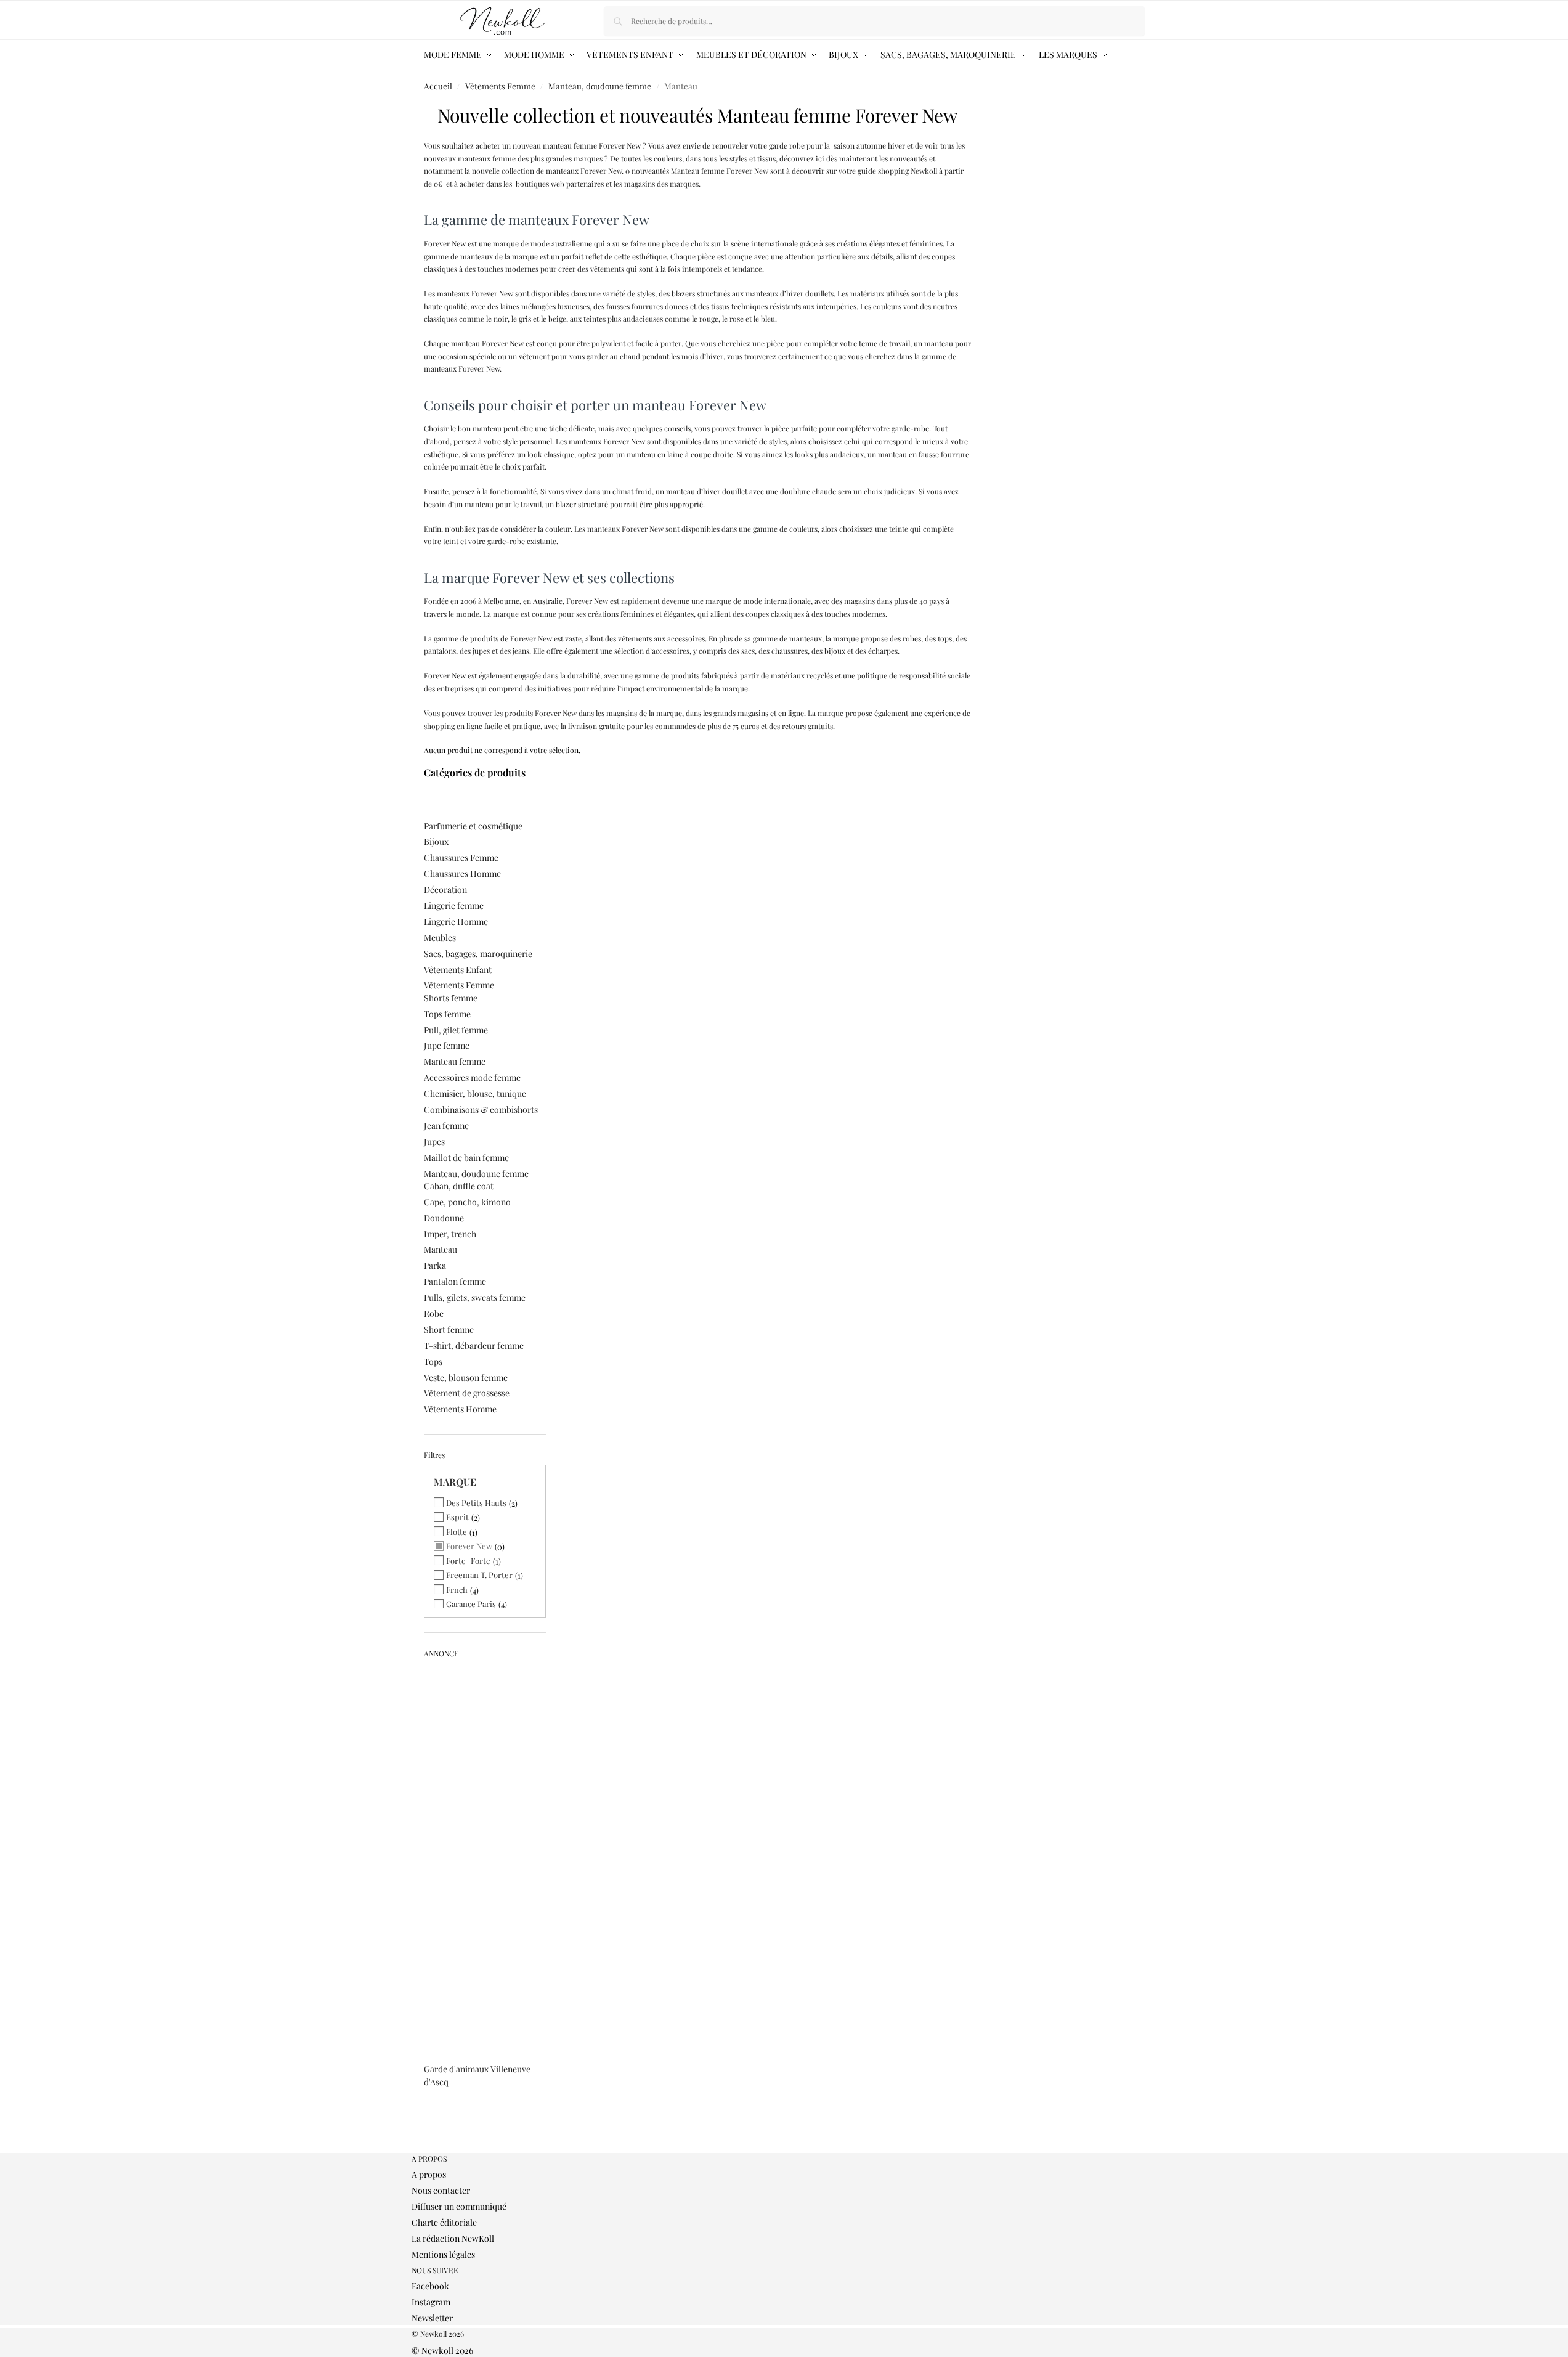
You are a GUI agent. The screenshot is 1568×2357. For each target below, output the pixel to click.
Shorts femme (451, 998)
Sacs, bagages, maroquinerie (478, 954)
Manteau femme (455, 1061)
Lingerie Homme (456, 922)
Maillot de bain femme (466, 1158)
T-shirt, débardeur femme (474, 1345)
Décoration (445, 889)
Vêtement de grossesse (467, 1393)
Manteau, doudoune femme (600, 86)
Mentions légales (443, 2254)
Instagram (431, 2302)
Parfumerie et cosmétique (473, 826)
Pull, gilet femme (456, 1030)
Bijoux (436, 841)
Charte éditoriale (444, 2222)
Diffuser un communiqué (459, 2206)
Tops (433, 1362)
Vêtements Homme (460, 1409)
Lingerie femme (454, 906)
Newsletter (432, 2318)
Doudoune (444, 1218)
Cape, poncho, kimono (467, 1202)
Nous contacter (441, 2190)
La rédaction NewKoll (453, 2238)
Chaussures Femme (461, 857)
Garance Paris (471, 1604)
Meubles (440, 938)
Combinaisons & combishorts (481, 1109)
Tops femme (447, 1014)
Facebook (430, 2286)
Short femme (449, 1329)
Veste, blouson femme (466, 1378)
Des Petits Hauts (476, 1503)
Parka (435, 1265)
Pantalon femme (455, 1281)
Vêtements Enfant (458, 970)
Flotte (457, 1532)
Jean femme (446, 1126)
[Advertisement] (485, 1848)
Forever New (469, 1546)
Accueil (438, 86)
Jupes (434, 1142)
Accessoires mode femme (472, 1077)
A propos (429, 2174)
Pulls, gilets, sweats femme (475, 1297)
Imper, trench (450, 1234)
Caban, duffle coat (459, 1186)
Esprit (457, 1517)
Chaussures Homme (462, 873)
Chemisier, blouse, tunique (475, 1093)
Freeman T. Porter (479, 1575)
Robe (434, 1313)
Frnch (457, 1590)
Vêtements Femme (500, 86)
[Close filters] (428, 2147)
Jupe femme (447, 1045)
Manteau (441, 1249)
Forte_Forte (468, 1561)
